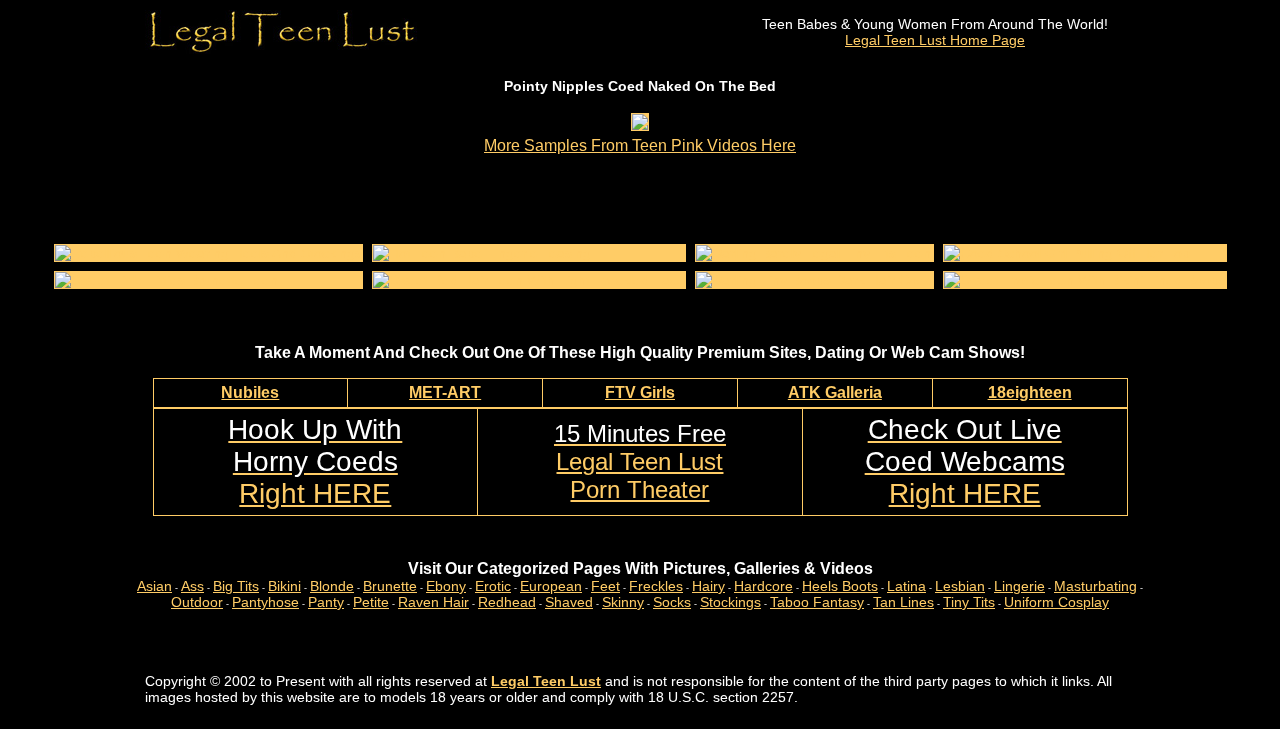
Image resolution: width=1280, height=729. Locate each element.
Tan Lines (903, 602)
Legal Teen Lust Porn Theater (640, 461)
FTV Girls (640, 392)
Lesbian (960, 586)
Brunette (390, 586)
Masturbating (1095, 586)
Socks (672, 602)
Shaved (569, 602)
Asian (154, 586)
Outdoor (197, 602)
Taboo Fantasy (817, 602)
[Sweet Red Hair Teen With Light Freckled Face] (529, 280)
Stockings (730, 602)
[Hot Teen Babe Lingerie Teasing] (482, 253)
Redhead (507, 602)
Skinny (623, 602)
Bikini (284, 586)
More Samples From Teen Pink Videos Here (640, 145)
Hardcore (763, 586)
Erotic (493, 586)
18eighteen (1030, 392)
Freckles (656, 586)
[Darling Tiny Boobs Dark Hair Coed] (814, 280)
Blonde (332, 586)
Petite (371, 602)
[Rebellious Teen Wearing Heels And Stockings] (208, 253)
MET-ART (445, 392)
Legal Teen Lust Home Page (935, 40)
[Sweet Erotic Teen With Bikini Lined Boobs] (1085, 280)
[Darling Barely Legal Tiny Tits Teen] (813, 253)
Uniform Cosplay (1056, 602)
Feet (605, 586)
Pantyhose (265, 602)
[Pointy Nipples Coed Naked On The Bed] (640, 125)
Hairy (708, 586)
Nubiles (250, 392)
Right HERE (315, 461)
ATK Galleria (835, 392)
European (551, 586)
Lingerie (1019, 586)
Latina (906, 586)
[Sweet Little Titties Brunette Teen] (166, 280)
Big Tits (236, 586)
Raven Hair (433, 602)
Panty (326, 602)
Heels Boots (840, 586)
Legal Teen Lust (546, 681)
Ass (192, 586)
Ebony (446, 586)
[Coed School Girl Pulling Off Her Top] (1067, 253)
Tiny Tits (969, 602)
